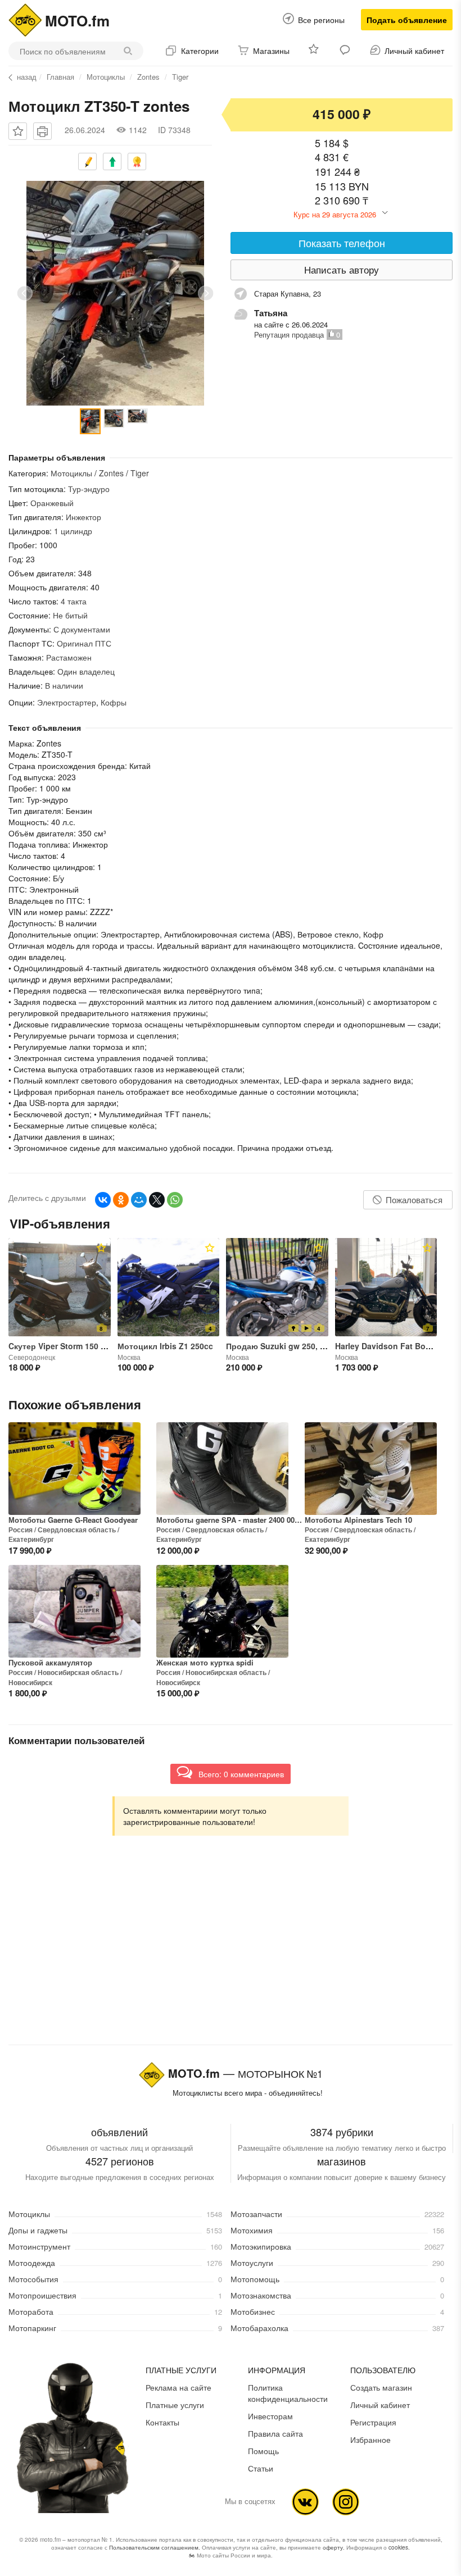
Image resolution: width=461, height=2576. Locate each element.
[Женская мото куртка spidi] (222, 1611)
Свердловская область (77, 1530)
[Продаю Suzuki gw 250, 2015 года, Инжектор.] (277, 1287)
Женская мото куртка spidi (205, 1663)
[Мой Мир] (139, 1200)
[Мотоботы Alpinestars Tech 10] (371, 1469)
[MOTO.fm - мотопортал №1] (25, 19)
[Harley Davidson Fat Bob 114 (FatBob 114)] (386, 1287)
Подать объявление (407, 20)
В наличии (64, 685)
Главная (60, 77)
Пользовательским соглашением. (155, 2547)
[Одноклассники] (121, 1200)
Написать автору (342, 269)
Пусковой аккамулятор (50, 1663)
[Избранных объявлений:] (315, 51)
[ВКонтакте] (103, 1200)
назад (27, 77)
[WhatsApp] (175, 1200)
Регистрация (373, 2422)
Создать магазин (381, 2387)
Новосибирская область (78, 1672)
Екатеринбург (31, 1539)
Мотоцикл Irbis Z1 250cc (165, 1346)
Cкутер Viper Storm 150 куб (61, 1346)
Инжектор (83, 517)
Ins (346, 2502)
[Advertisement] (231, 1951)
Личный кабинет (380, 2405)
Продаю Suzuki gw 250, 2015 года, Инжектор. (315, 1346)
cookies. (399, 2547)
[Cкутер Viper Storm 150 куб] (60, 1287)
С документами (82, 629)
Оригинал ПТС (84, 643)
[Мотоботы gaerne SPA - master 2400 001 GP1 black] (222, 1469)
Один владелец (86, 671)
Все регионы (321, 20)
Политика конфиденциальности (288, 2393)
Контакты (162, 2422)
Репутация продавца (289, 334)
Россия (21, 1530)
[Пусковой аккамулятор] (74, 1611)
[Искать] (131, 51)
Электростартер (67, 702)
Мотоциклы (106, 77)
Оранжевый (52, 503)
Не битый (70, 615)
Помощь (263, 2451)
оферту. (334, 2547)
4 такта (74, 601)
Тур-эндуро (89, 489)
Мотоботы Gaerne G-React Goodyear (73, 1520)
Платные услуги (175, 2405)
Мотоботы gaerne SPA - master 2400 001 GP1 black (230, 1520)
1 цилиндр (73, 531)
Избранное (370, 2440)
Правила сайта (275, 2433)
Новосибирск (30, 1682)
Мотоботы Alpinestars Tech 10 (358, 1520)
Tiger (180, 77)
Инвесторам (270, 2416)
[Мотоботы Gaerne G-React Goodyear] (74, 1469)
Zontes (148, 77)
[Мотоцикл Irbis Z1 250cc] (169, 1287)
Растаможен (69, 657)
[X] (157, 1200)
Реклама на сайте (178, 2387)
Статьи (261, 2468)
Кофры (114, 702)
